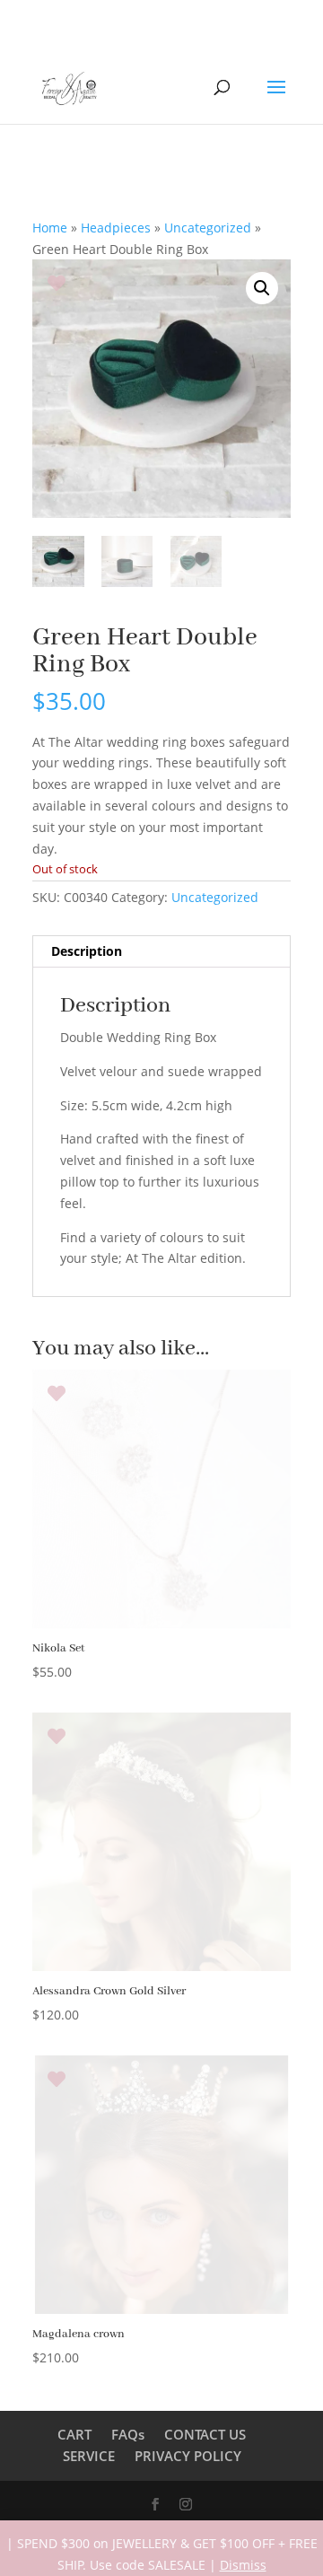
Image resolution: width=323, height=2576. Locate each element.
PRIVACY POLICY (188, 2456)
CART (74, 2434)
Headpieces (116, 228)
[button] (262, 288)
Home (50, 228)
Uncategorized (208, 228)
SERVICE (89, 2456)
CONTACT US (205, 2434)
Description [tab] (87, 951)
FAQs (128, 2434)
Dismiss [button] (243, 2565)
